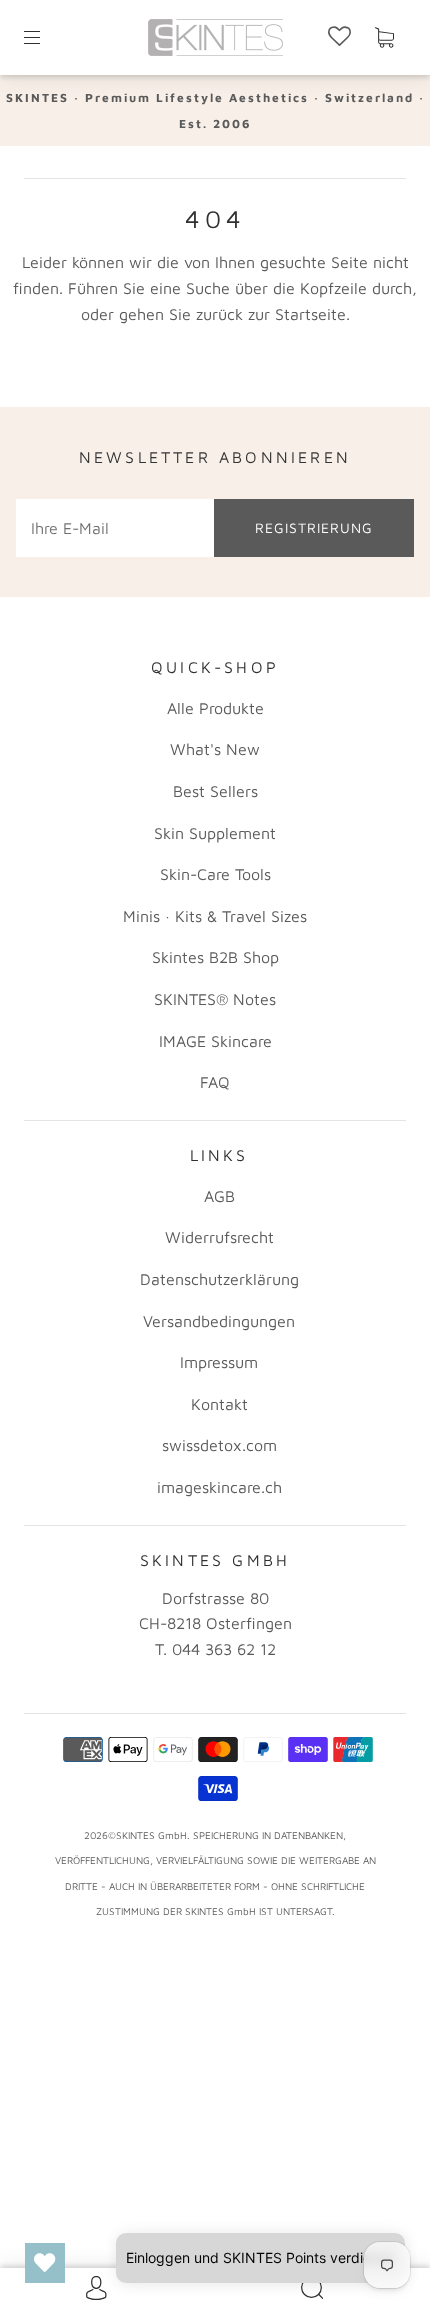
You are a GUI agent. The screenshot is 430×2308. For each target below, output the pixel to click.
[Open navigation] (46, 38)
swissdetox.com (219, 1445)
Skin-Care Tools (215, 874)
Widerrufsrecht (219, 1237)
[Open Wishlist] (45, 2263)
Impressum (219, 1362)
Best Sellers (215, 791)
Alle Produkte (215, 708)
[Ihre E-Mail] (115, 528)
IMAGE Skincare (215, 1041)
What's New (215, 749)
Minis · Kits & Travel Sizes (215, 916)
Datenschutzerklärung (219, 1279)
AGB (219, 1196)
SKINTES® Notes (215, 999)
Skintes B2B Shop (215, 957)
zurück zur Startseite (271, 314)
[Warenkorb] (384, 38)
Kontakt (219, 1404)
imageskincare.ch (219, 1487)
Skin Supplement (215, 833)
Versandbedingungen (219, 1321)
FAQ (215, 1082)
